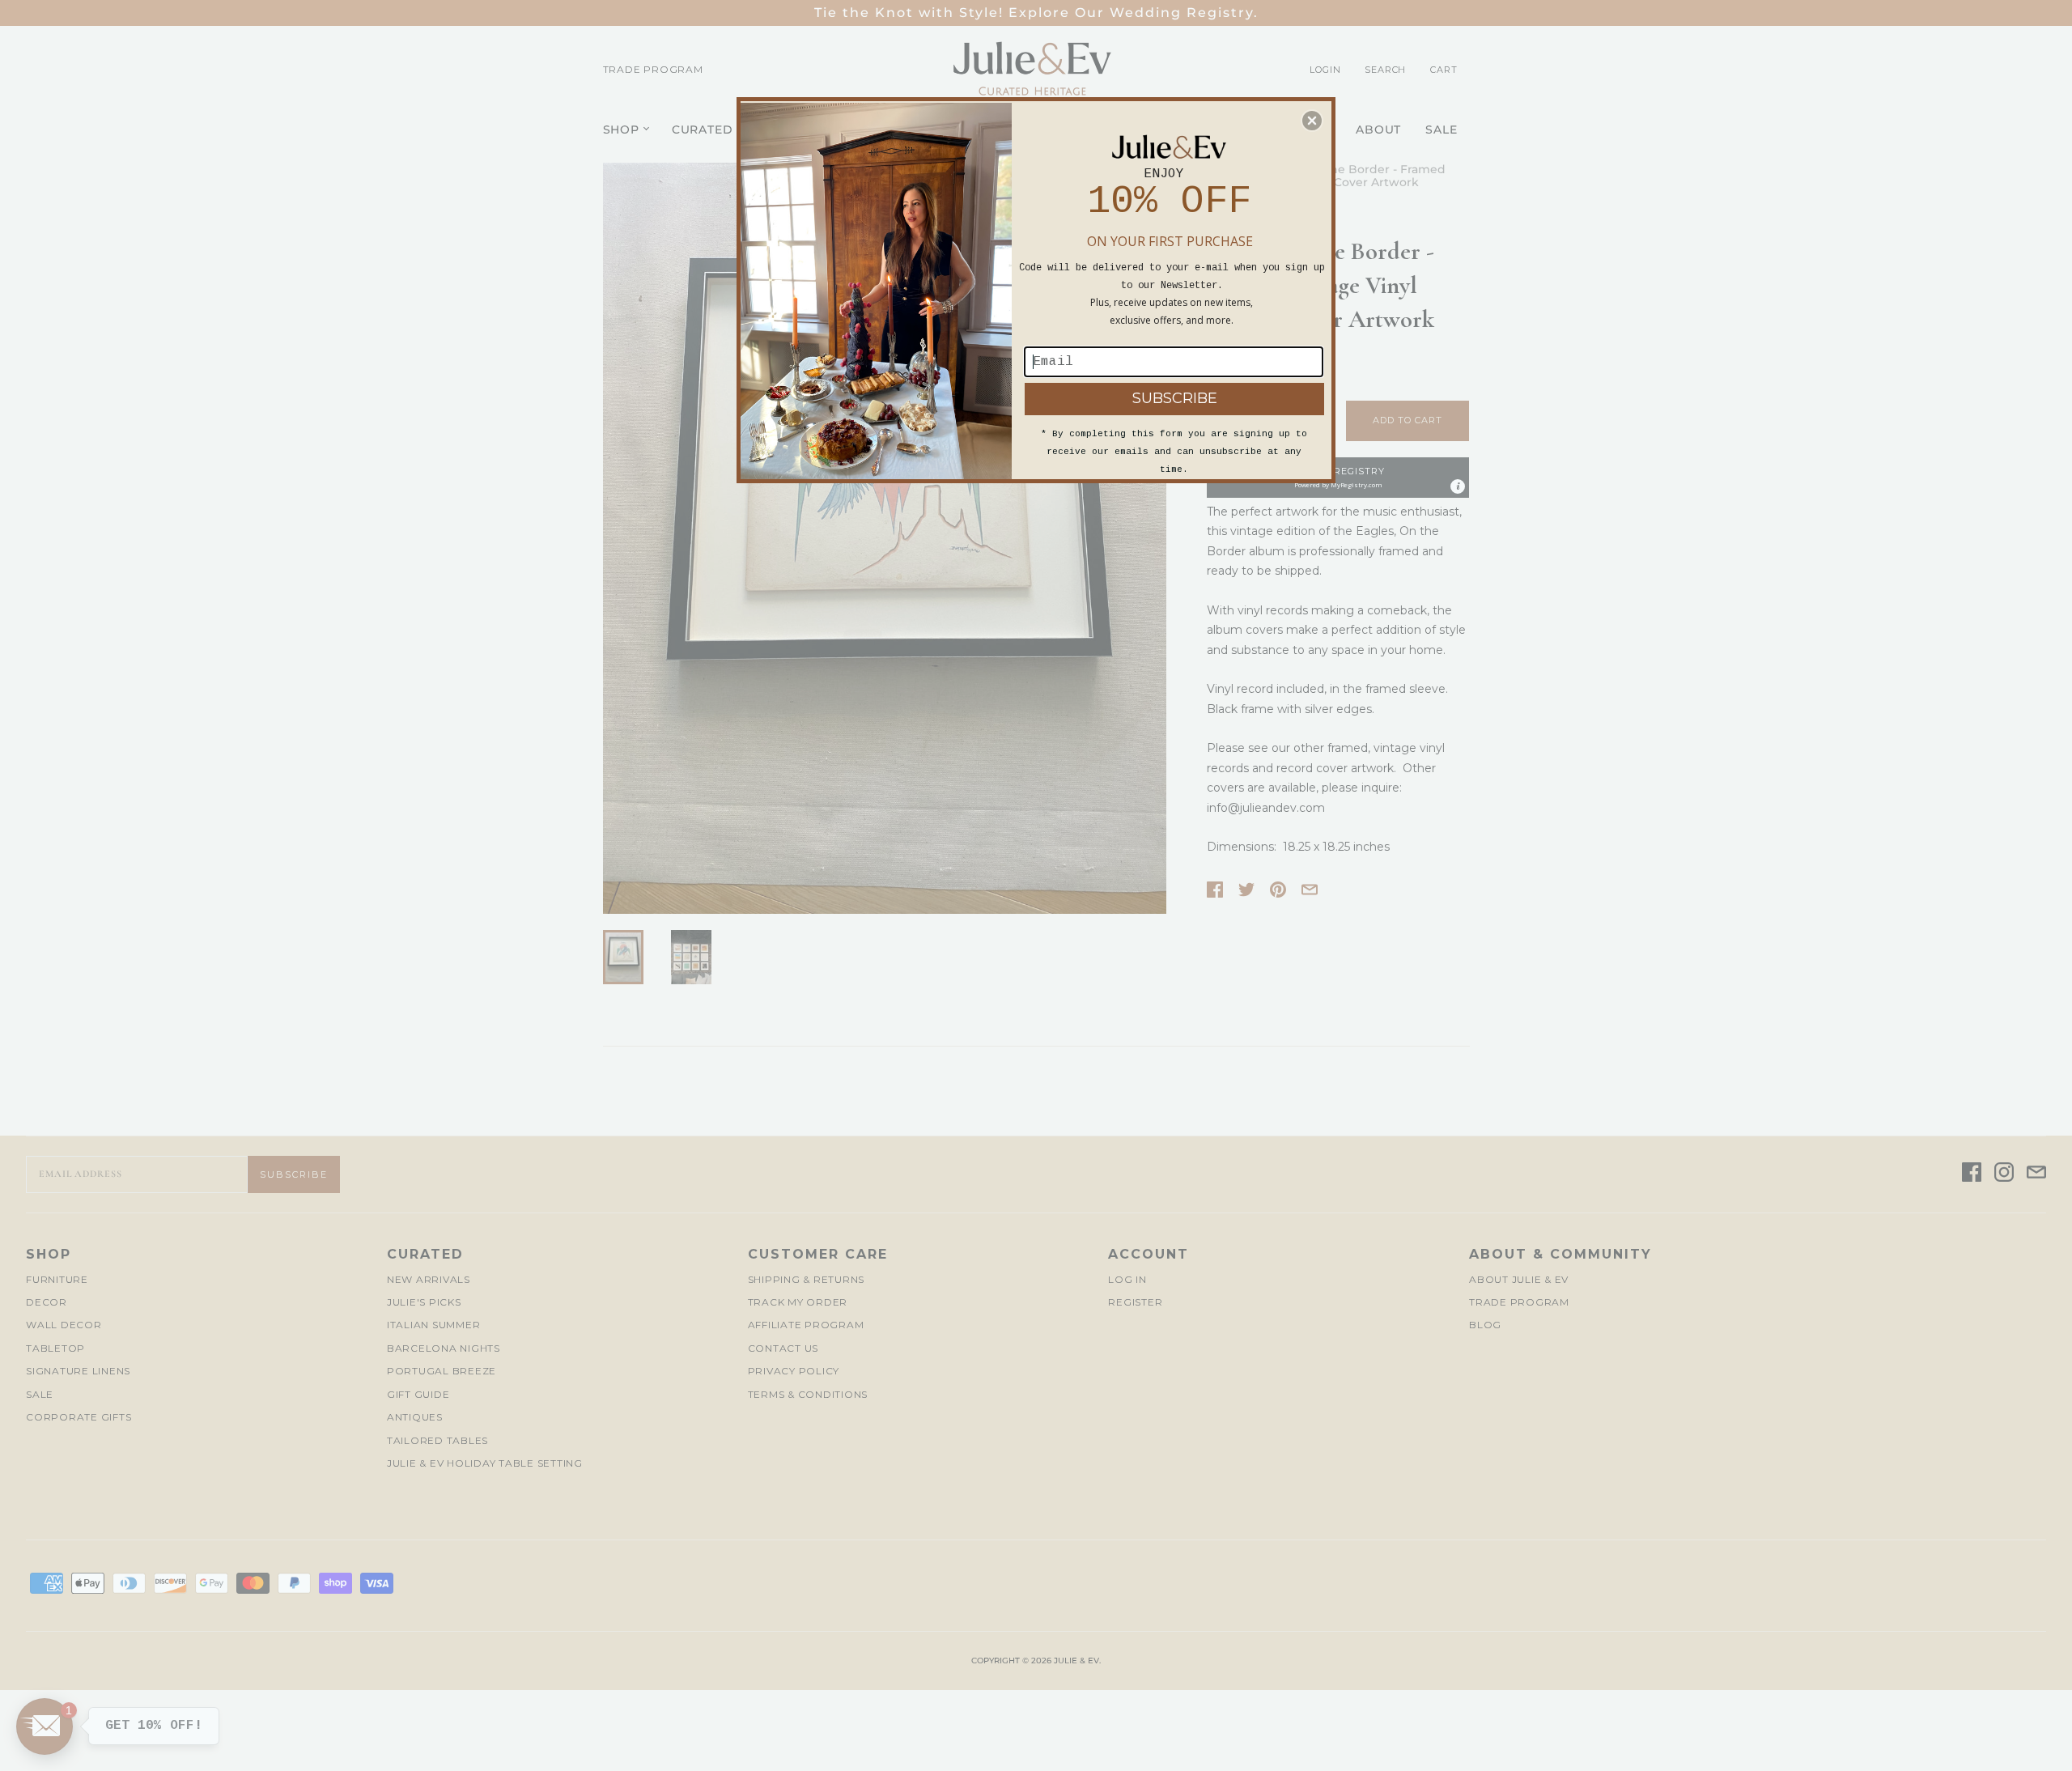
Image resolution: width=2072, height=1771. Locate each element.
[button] (1312, 121)
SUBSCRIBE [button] (1175, 398)
